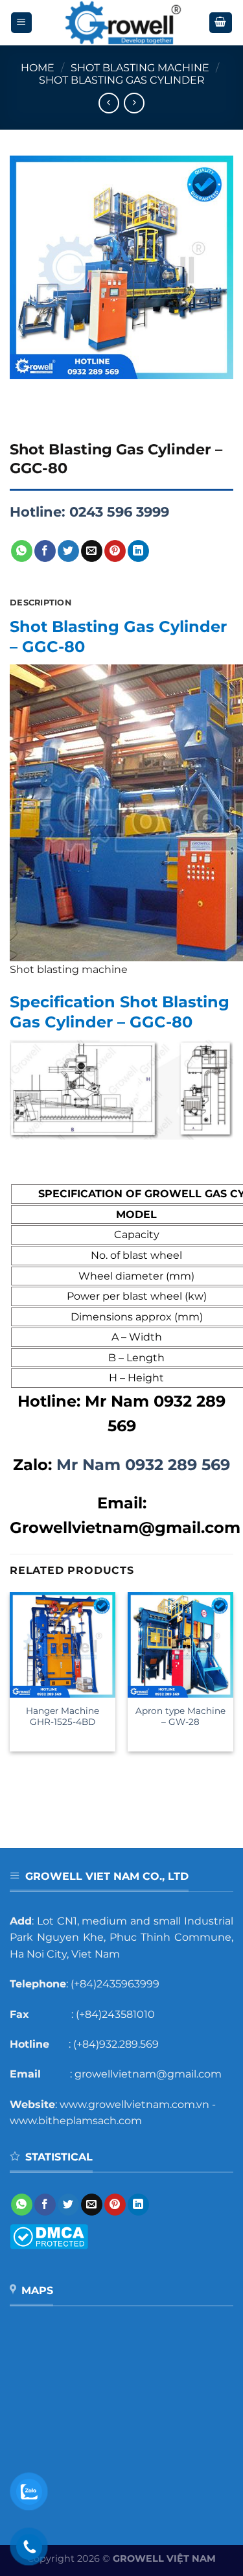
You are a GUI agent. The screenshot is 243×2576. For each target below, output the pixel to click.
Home (38, 68)
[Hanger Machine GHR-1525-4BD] (63, 1645)
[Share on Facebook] (45, 551)
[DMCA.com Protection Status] (49, 2236)
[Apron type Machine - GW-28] (180, 1645)
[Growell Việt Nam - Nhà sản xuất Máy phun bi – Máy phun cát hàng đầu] (121, 23)
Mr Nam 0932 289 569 (143, 1465)
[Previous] (22, 392)
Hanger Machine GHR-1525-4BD (63, 1716)
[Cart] (221, 23)
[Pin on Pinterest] (115, 551)
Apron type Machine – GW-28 (180, 1716)
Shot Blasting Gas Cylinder (122, 80)
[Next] (58, 392)
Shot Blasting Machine (140, 68)
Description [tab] (40, 603)
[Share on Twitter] (68, 551)
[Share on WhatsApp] (22, 551)
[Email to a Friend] (92, 551)
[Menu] (22, 23)
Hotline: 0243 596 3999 (89, 512)
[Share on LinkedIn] (138, 551)
